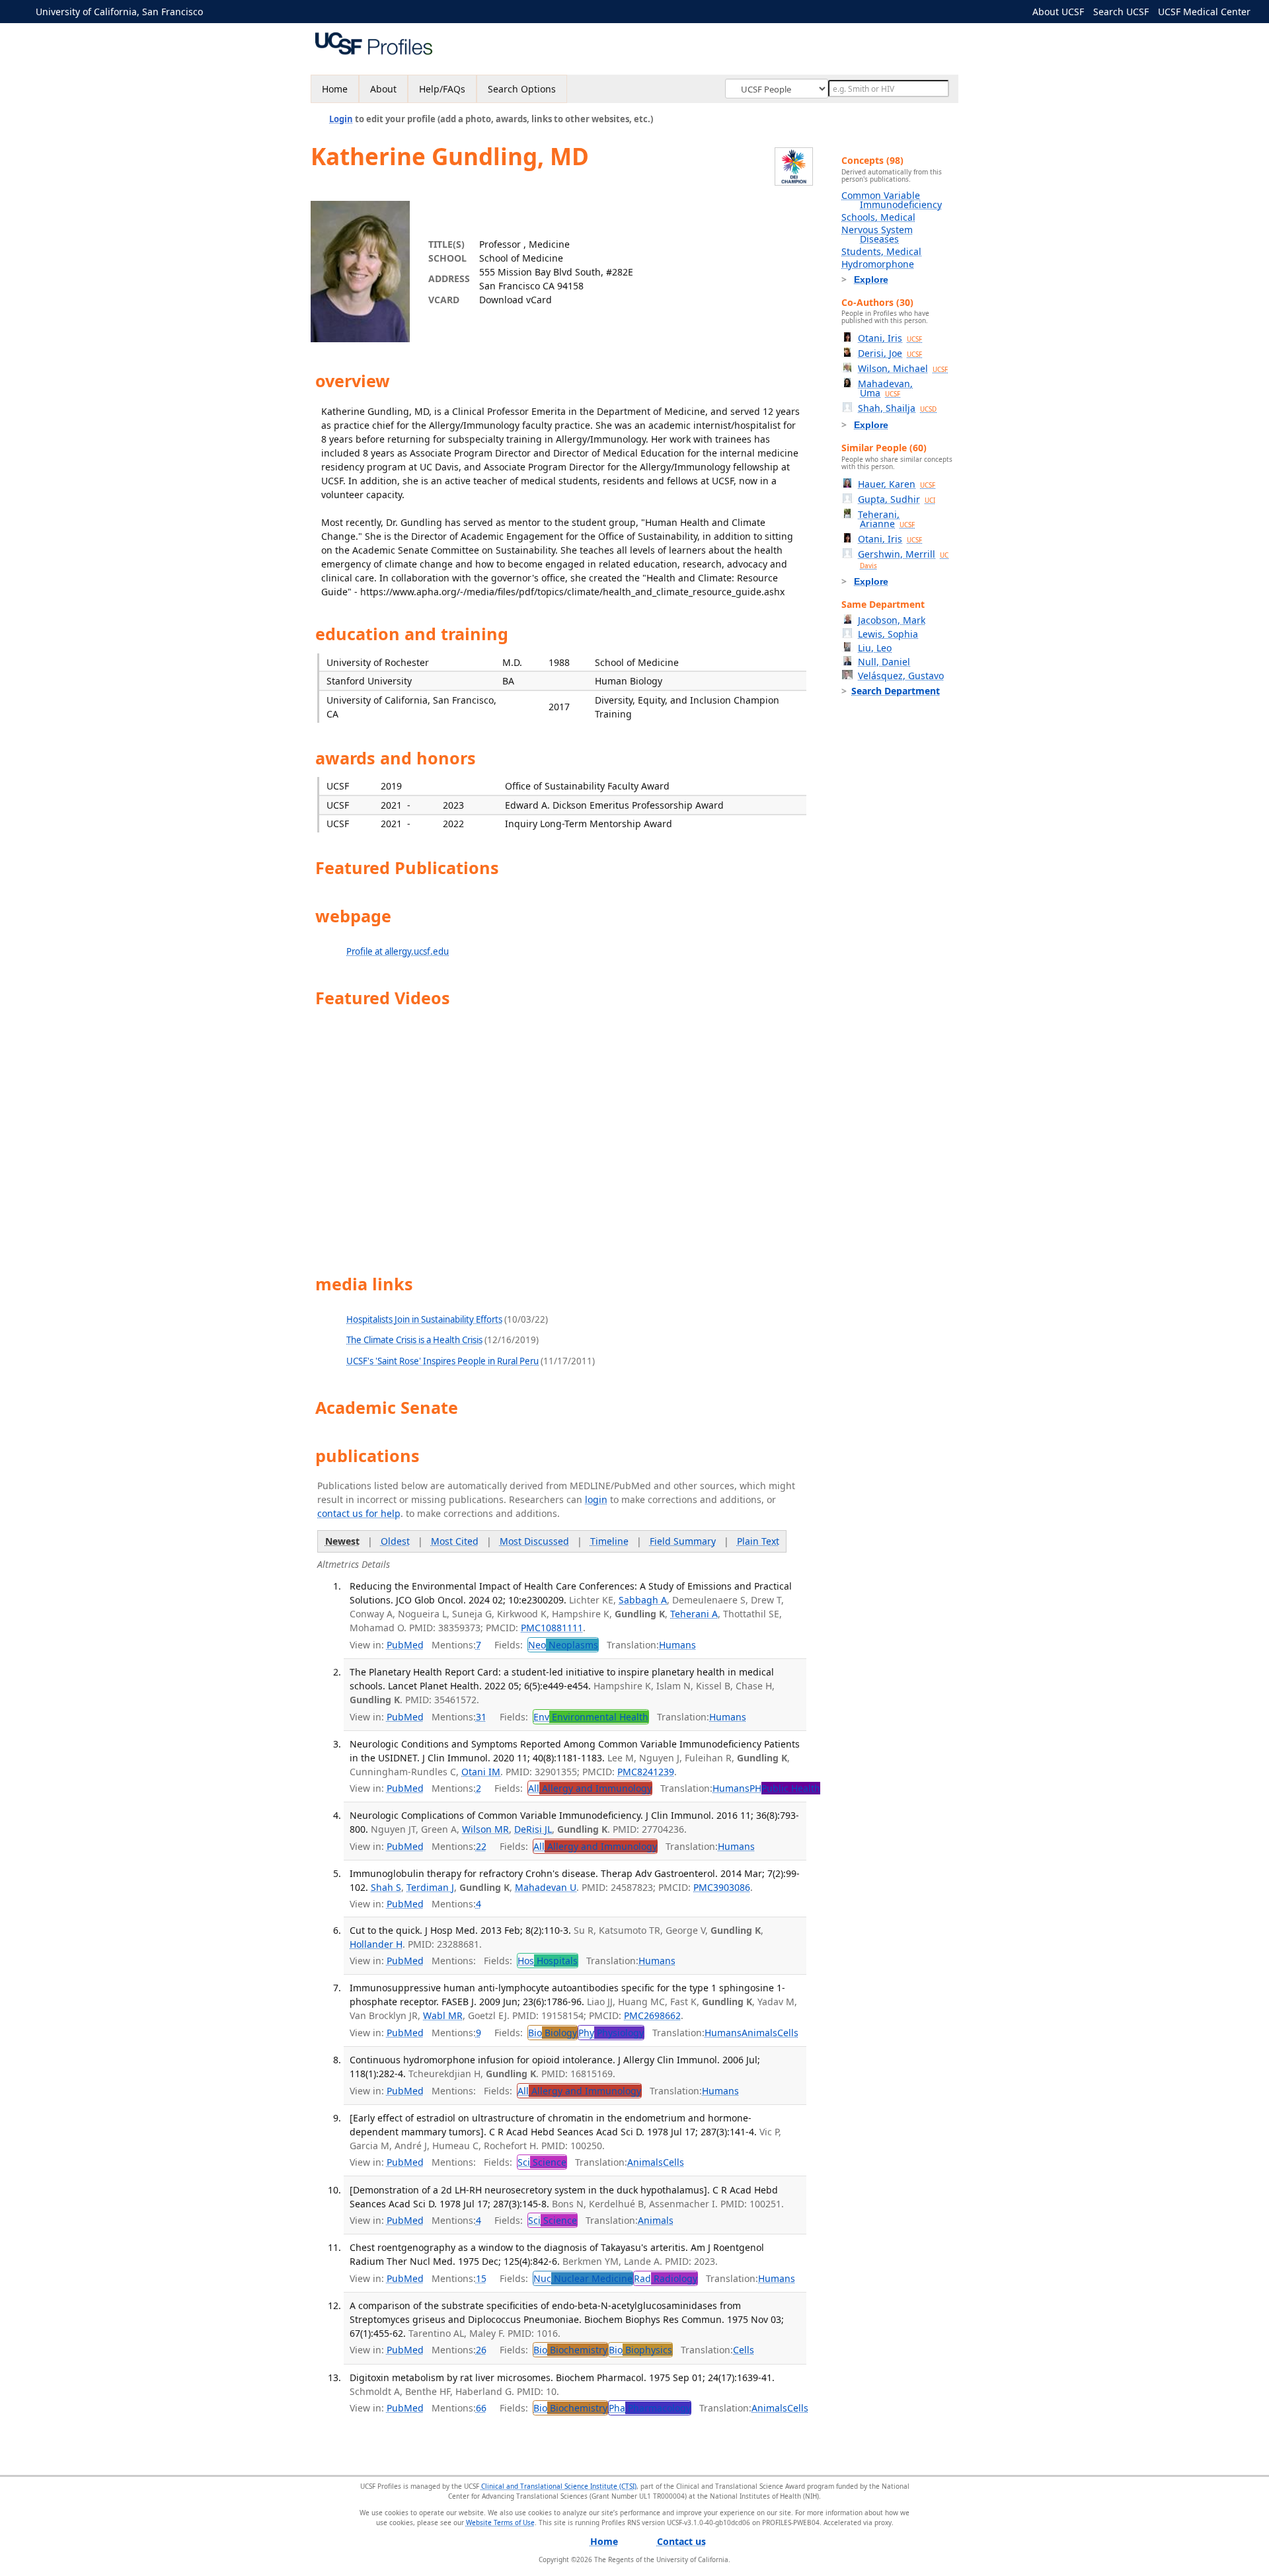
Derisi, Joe (890, 353)
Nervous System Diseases (877, 234)
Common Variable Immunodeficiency (892, 200)
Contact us (681, 2541)
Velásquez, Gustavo (901, 676)
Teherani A (694, 1614)
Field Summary (683, 1541)
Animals (759, 2033)
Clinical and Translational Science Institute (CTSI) (559, 2486)
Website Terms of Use (500, 2522)
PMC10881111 (552, 1628)
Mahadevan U (546, 1887)
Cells (788, 2033)
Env (591, 1717)
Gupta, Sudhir (897, 499)
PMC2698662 (652, 2015)
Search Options (522, 89)
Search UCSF (1121, 12)
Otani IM (481, 1772)
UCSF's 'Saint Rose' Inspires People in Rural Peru (442, 1361)
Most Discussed (534, 1541)
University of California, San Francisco (119, 12)
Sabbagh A (643, 1600)
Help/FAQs (442, 89)
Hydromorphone (878, 264)
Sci (542, 2162)
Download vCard (516, 300)
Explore (871, 279)
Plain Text (758, 1541)
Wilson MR (485, 1829)
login (596, 1499)
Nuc (583, 2278)
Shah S (386, 1887)
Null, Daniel (884, 662)
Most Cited (455, 1541)
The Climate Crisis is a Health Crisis (414, 1340)
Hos (548, 1961)
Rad (666, 2278)
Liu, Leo (875, 648)
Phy (611, 2033)
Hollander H (376, 1944)
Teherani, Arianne (886, 519)
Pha (650, 2408)
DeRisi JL (533, 1829)
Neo (563, 1645)
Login (341, 119)
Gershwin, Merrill (903, 559)
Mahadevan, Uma (885, 388)
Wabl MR (443, 2015)
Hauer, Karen (897, 484)
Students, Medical (881, 251)
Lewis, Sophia (888, 634)
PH (785, 1788)
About (383, 89)
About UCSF (1058, 12)
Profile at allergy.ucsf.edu (398, 951)
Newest (342, 1541)
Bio (553, 2033)
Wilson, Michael (903, 368)
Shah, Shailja (897, 408)
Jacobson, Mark (892, 620)
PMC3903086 (722, 1887)
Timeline (609, 1541)
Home (335, 89)
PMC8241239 (646, 1772)
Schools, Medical (878, 217)
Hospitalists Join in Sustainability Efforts (424, 1319)
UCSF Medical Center (1204, 12)
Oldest (395, 1541)
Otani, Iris (890, 338)
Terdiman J (430, 1887)
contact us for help (359, 1513)
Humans (677, 1645)
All (590, 1788)
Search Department (896, 691)
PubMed (405, 1645)
